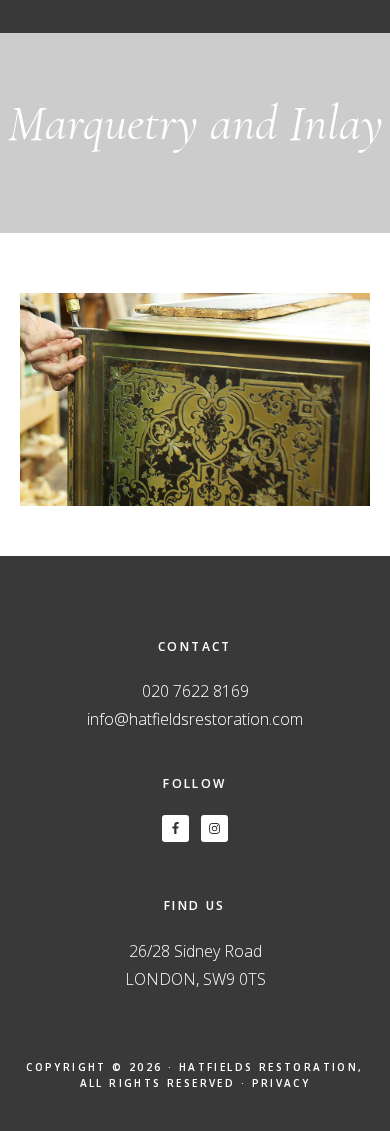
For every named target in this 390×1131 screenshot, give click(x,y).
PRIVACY (281, 1083)
